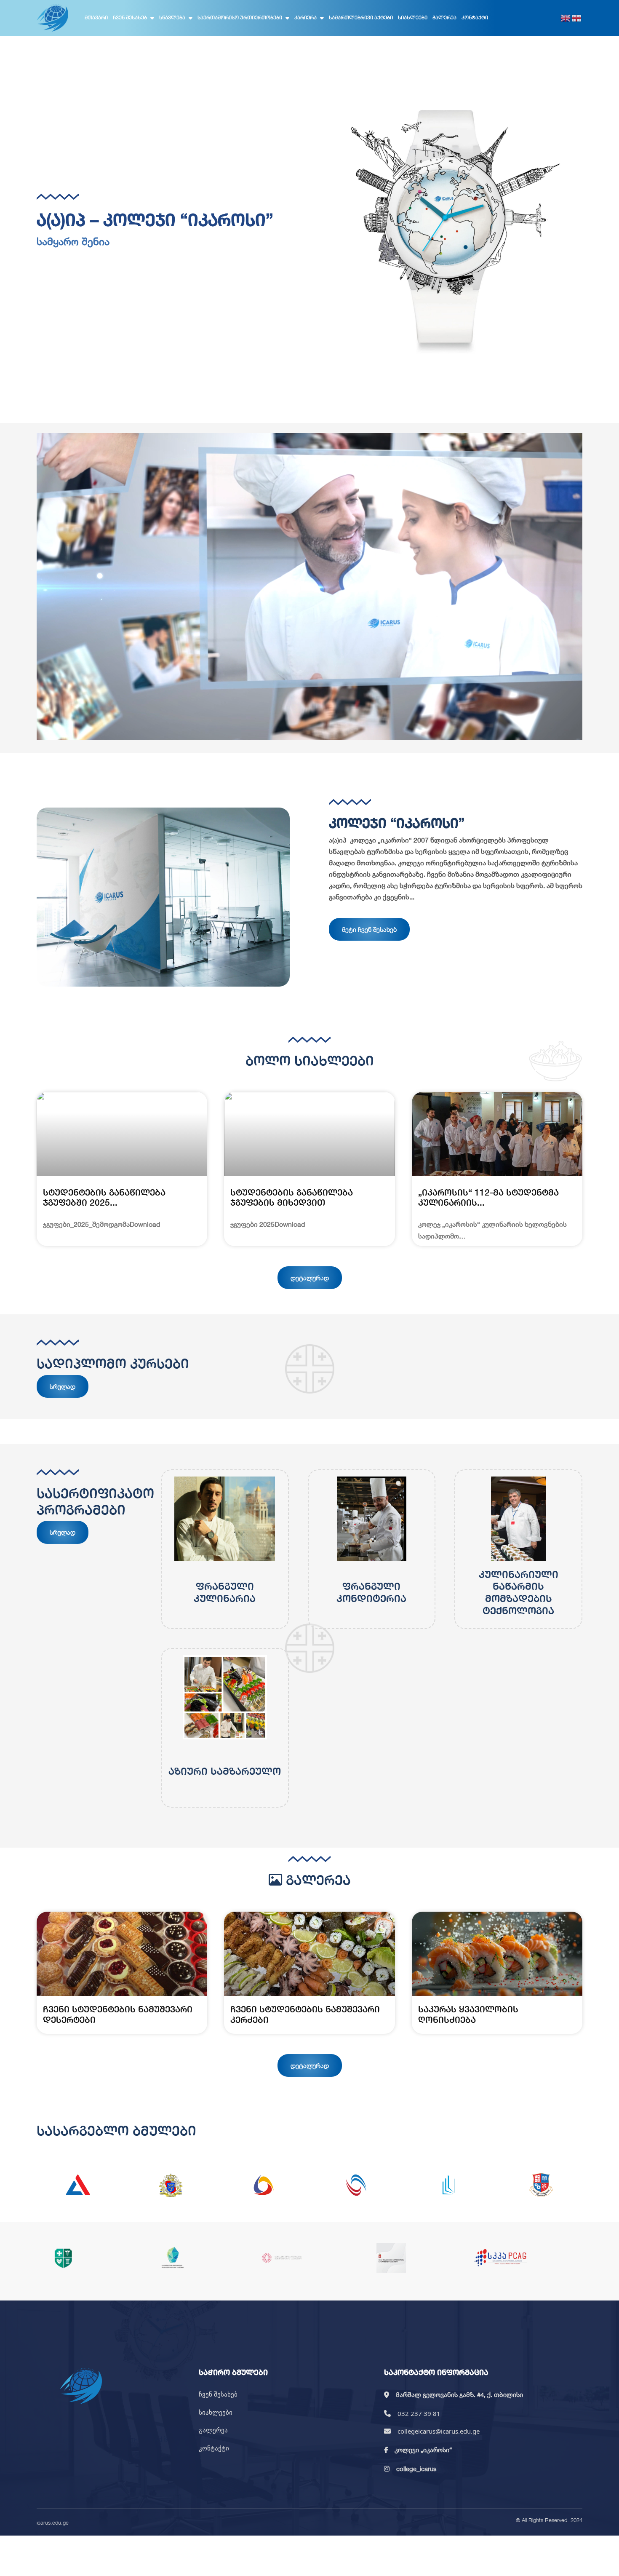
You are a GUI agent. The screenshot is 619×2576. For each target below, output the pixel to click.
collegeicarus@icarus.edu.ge (439, 2431)
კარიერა (305, 17)
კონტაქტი (475, 17)
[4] (356, 2185)
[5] (448, 2185)
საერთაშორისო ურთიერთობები (240, 17)
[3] (263, 2185)
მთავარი (96, 17)
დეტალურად (310, 1278)
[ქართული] (577, 18)
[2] (171, 2185)
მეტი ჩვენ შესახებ (369, 929)
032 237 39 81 (419, 2413)
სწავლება (172, 17)
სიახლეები (413, 17)
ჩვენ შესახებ (130, 17)
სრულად (63, 1386)
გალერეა (444, 17)
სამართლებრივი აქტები (361, 17)
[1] (78, 2185)
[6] (541, 2185)
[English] (566, 18)
